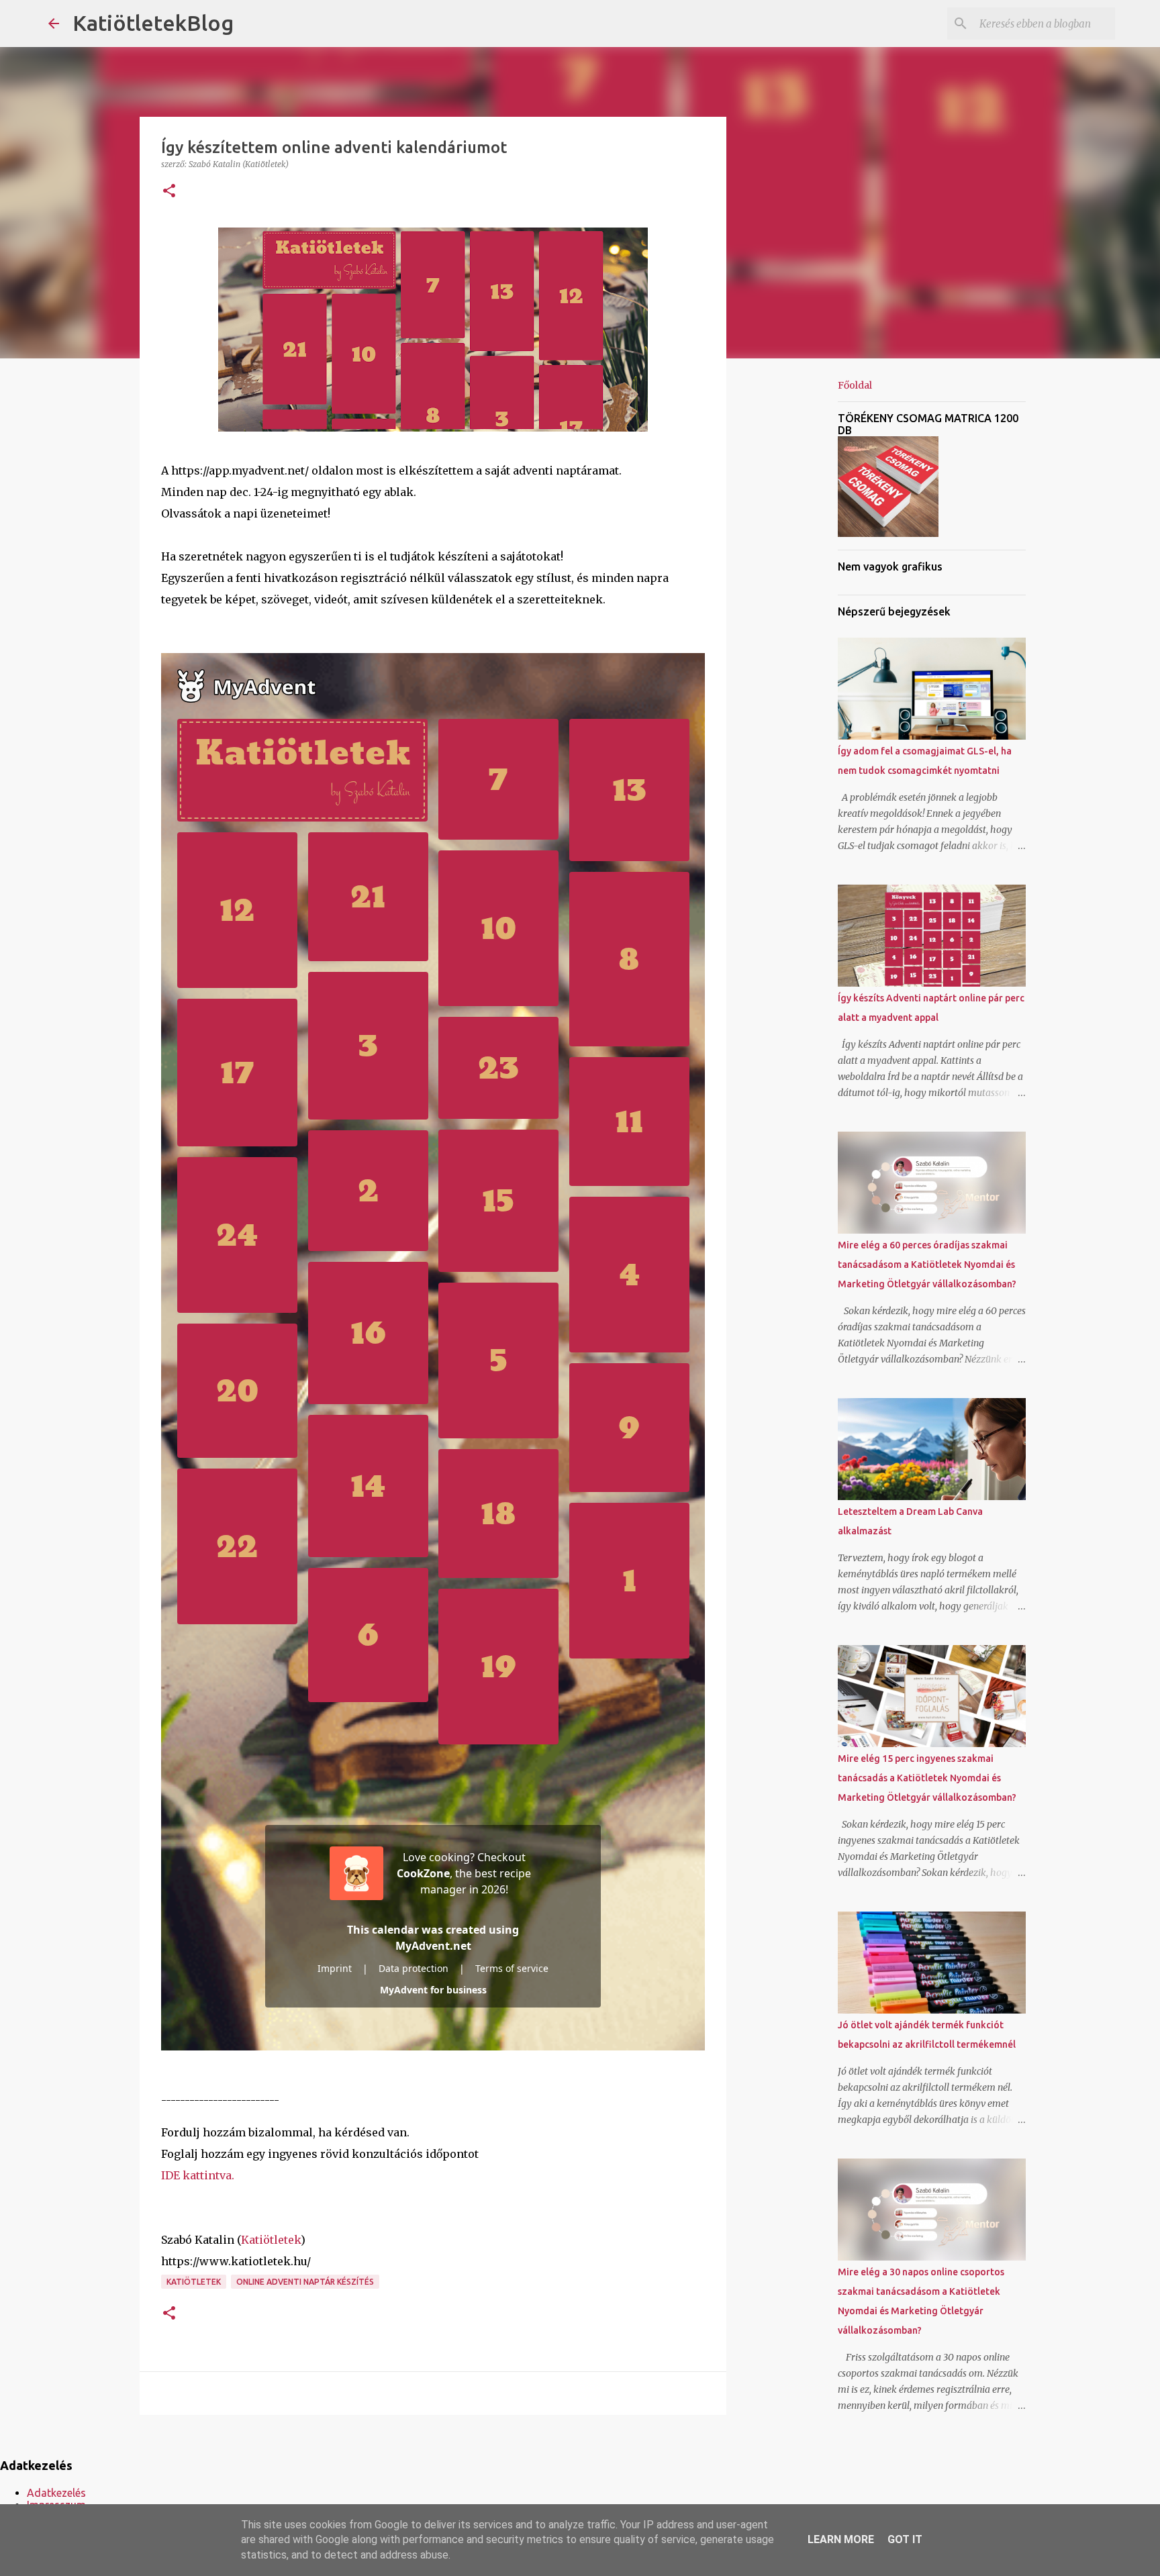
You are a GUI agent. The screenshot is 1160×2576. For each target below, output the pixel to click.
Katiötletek (271, 2240)
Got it (905, 2539)
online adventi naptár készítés (305, 2282)
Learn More (841, 2539)
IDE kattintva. (198, 2175)
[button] (169, 192)
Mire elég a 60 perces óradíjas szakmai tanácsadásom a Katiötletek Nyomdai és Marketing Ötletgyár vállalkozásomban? (927, 1265)
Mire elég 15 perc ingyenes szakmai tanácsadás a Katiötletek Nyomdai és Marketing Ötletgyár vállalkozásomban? (927, 1778)
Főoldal (855, 385)
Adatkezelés (56, 2493)
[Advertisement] (795, 580)
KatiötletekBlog (153, 23)
